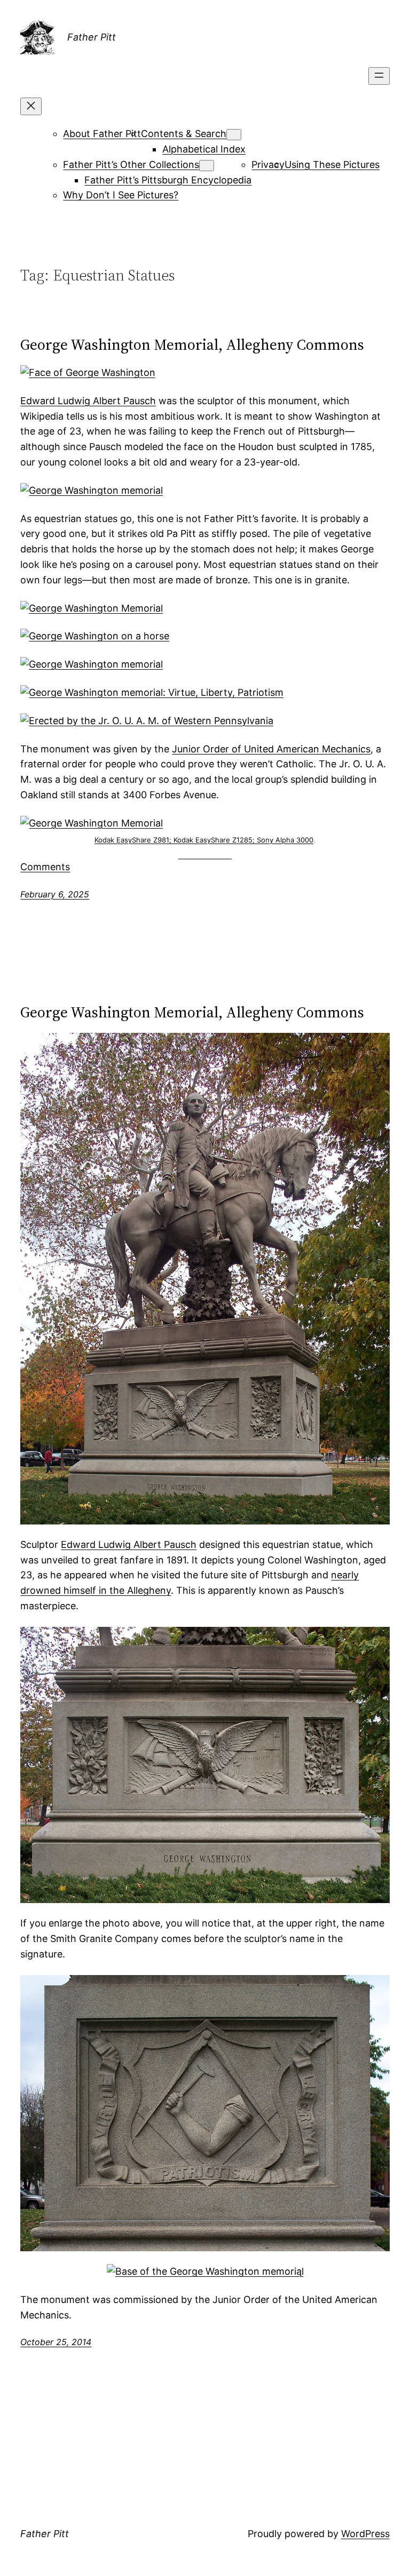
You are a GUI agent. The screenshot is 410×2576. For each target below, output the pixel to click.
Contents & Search (184, 134)
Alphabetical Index (204, 149)
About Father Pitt (102, 134)
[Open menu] (379, 76)
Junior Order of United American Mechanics (271, 749)
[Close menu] (31, 106)
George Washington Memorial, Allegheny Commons (192, 344)
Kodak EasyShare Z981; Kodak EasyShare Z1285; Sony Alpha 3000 (204, 840)
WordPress (365, 2534)
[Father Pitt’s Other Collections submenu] (207, 166)
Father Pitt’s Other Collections (131, 164)
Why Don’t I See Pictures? (121, 195)
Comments (45, 867)
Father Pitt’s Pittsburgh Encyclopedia (168, 180)
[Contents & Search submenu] (234, 135)
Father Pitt (92, 37)
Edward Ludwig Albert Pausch (88, 401)
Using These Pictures (332, 164)
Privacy (268, 164)
